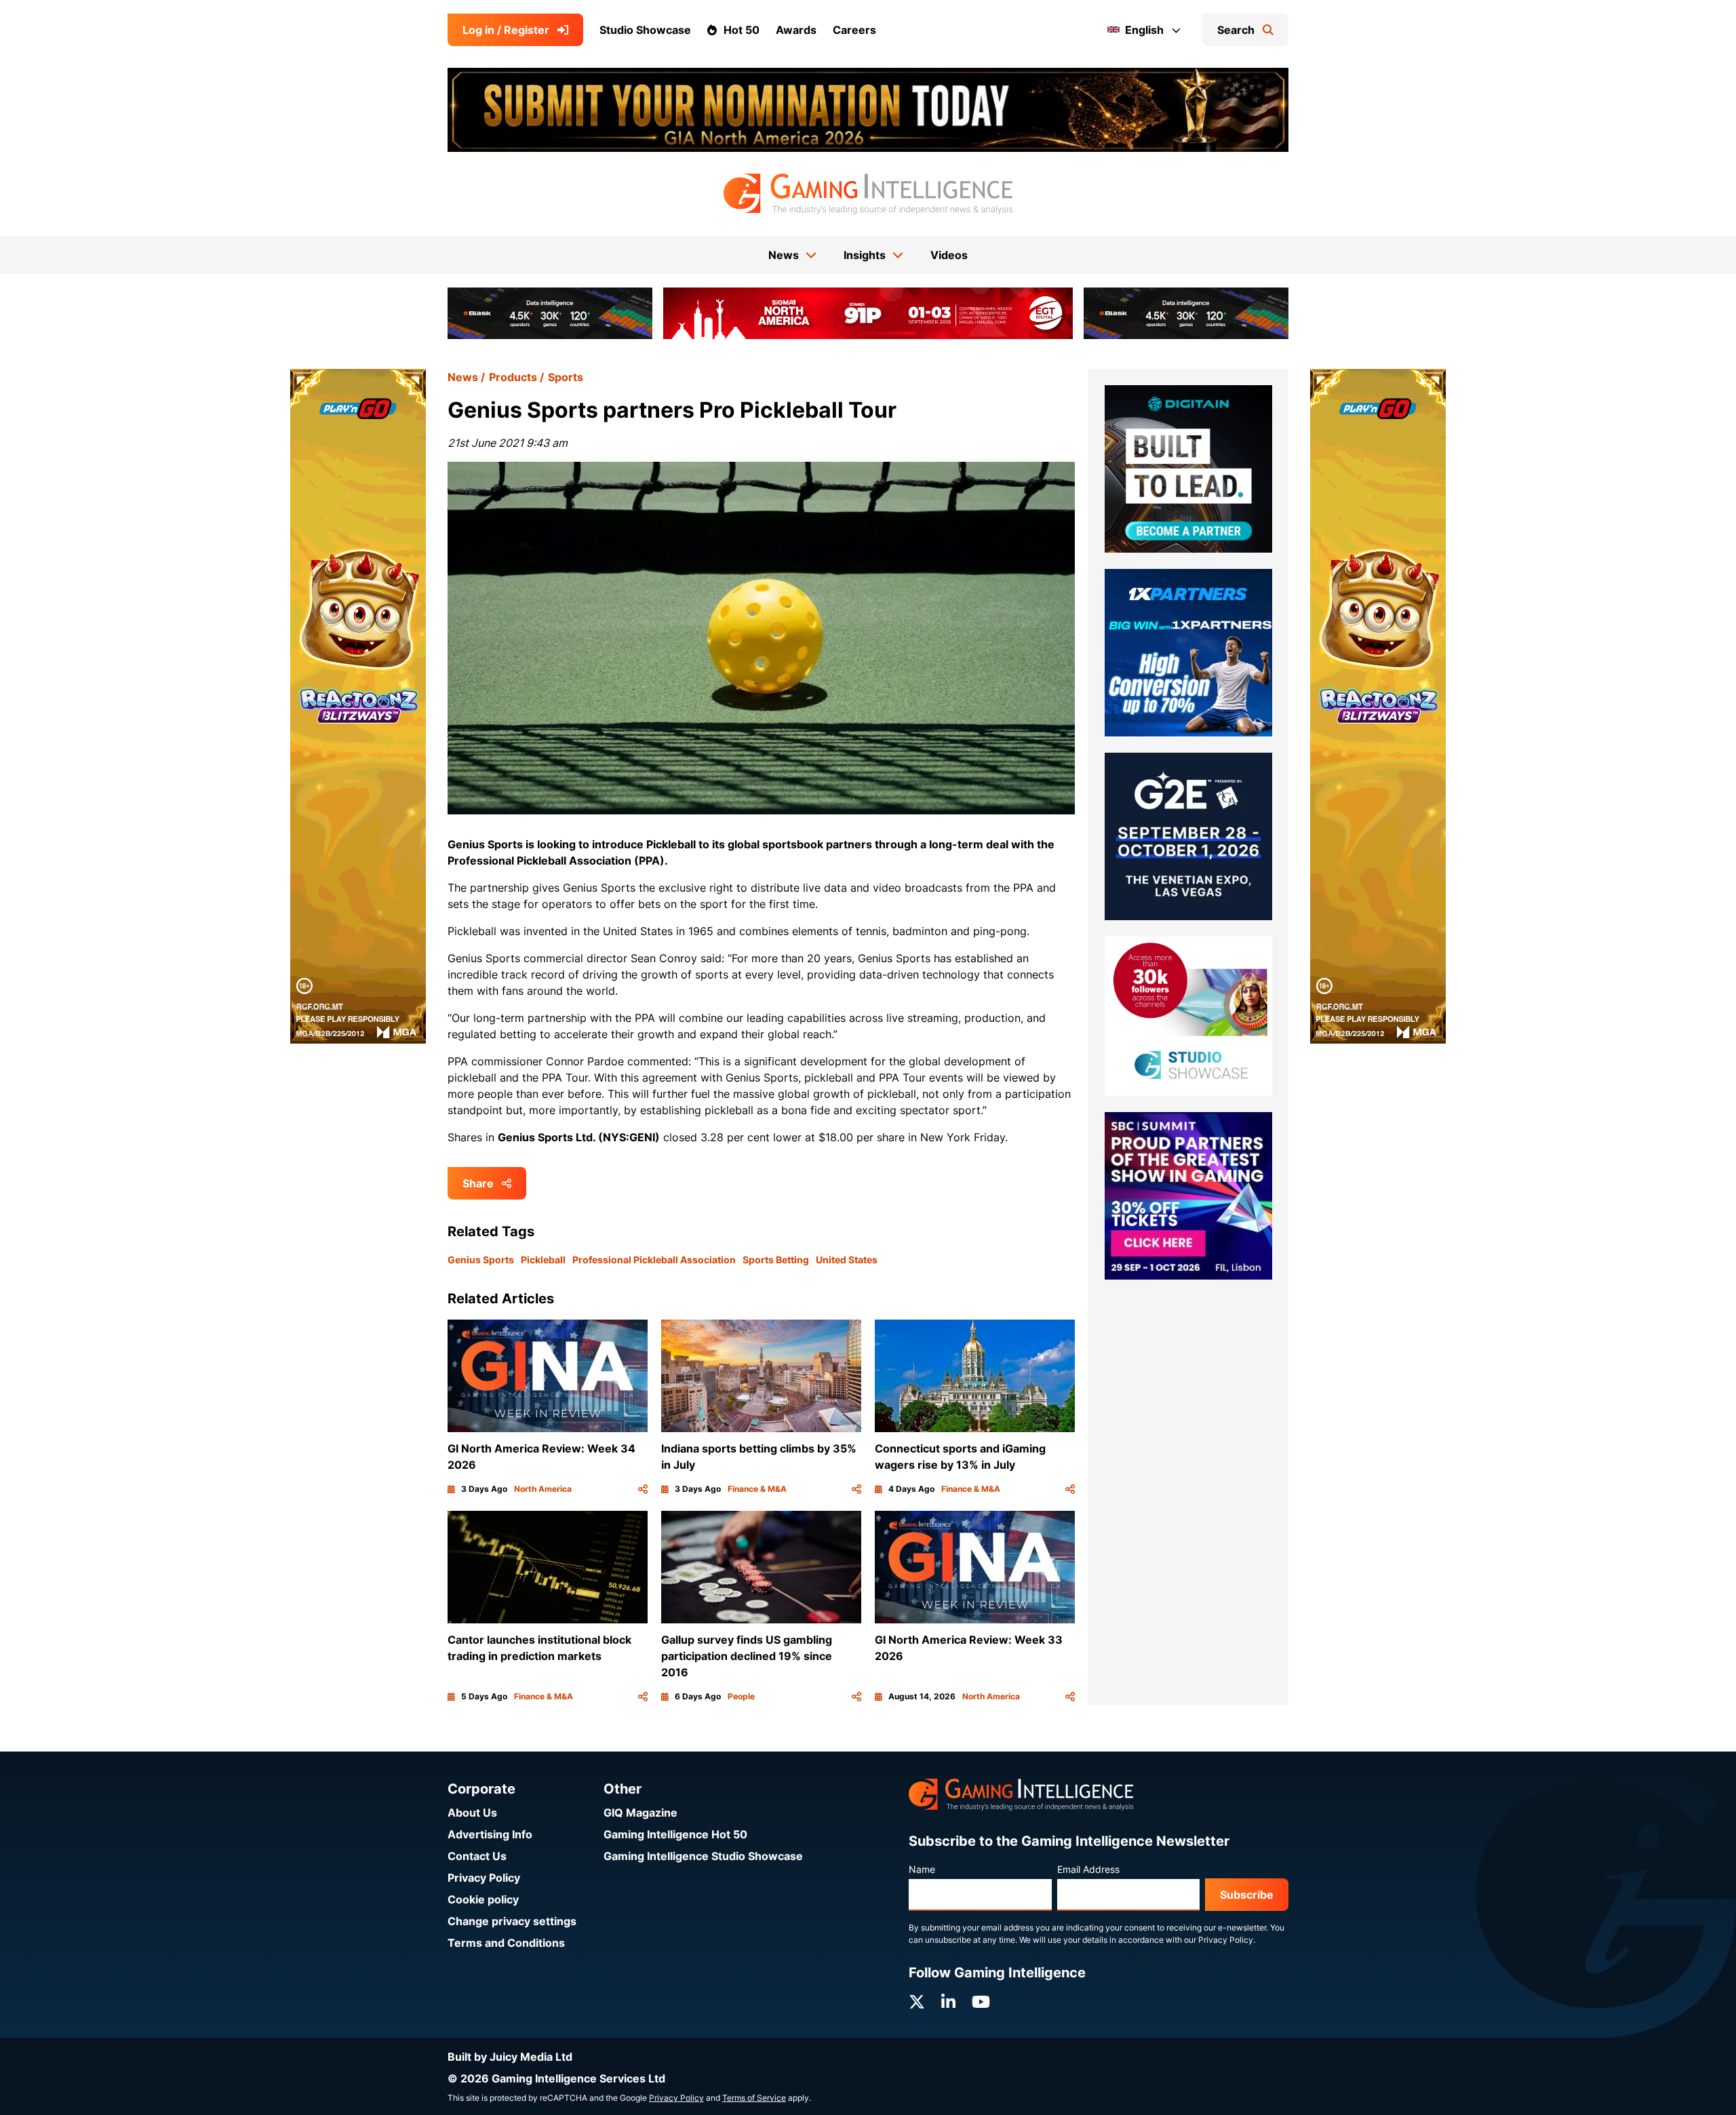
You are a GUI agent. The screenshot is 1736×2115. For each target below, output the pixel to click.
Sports (566, 377)
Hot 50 (742, 30)
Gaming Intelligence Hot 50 (675, 1834)
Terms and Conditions (506, 1943)
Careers (854, 30)
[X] (917, 2002)
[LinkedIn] (948, 2002)
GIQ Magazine (640, 1813)
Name (922, 1869)
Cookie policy (483, 1899)
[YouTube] (981, 2002)
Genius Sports (481, 1260)
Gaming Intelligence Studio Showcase (703, 1856)
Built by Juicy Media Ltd (510, 2057)
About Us (472, 1813)
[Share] (643, 1489)
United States (847, 1260)
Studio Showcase (645, 30)
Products (513, 377)
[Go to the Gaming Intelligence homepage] (868, 194)
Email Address (1088, 1869)
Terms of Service (754, 2098)
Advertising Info (490, 1834)
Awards (796, 30)
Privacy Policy (484, 1878)
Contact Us (477, 1856)
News (463, 377)
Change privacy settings (512, 1921)
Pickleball (543, 1260)
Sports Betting (776, 1260)
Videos (949, 255)
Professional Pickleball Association (654, 1260)
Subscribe (1247, 1895)
